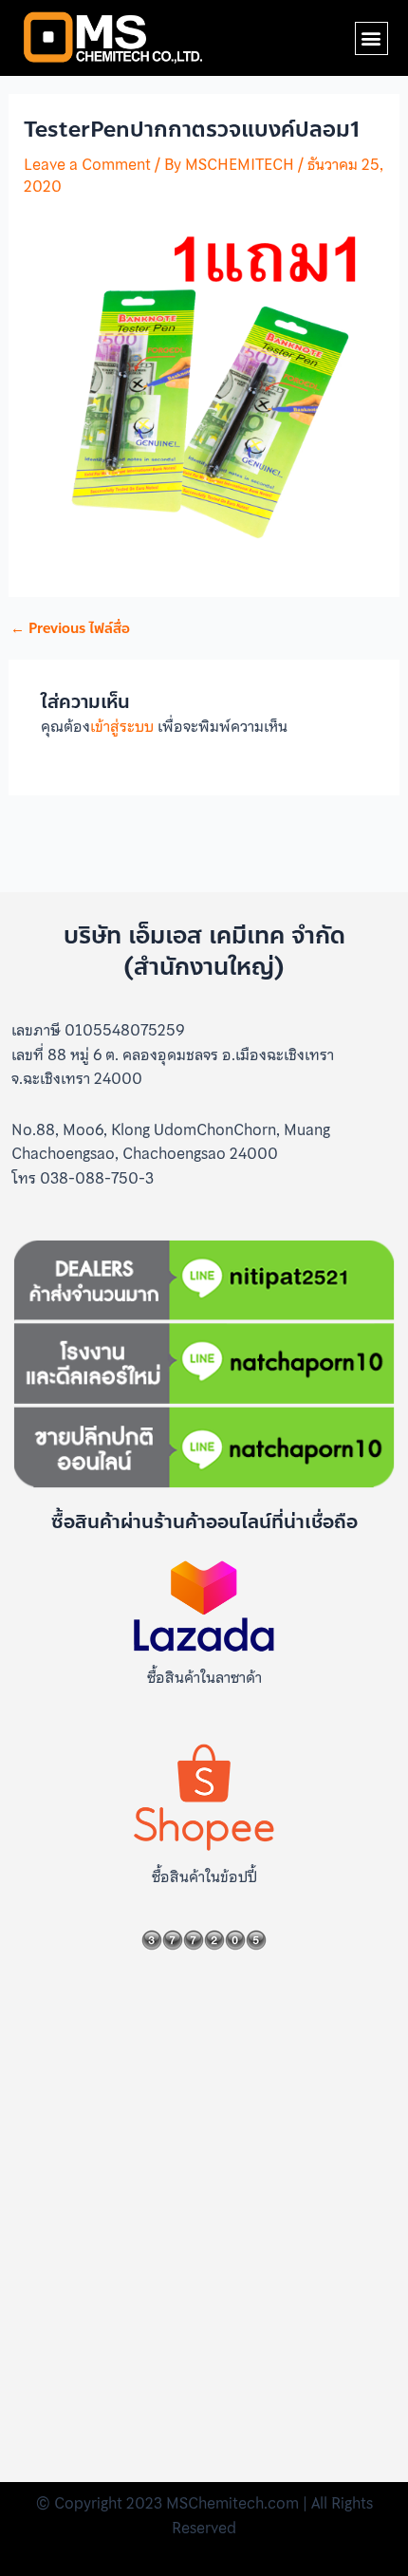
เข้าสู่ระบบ (122, 726)
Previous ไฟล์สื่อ (70, 629)
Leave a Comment (87, 164)
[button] (371, 38)
